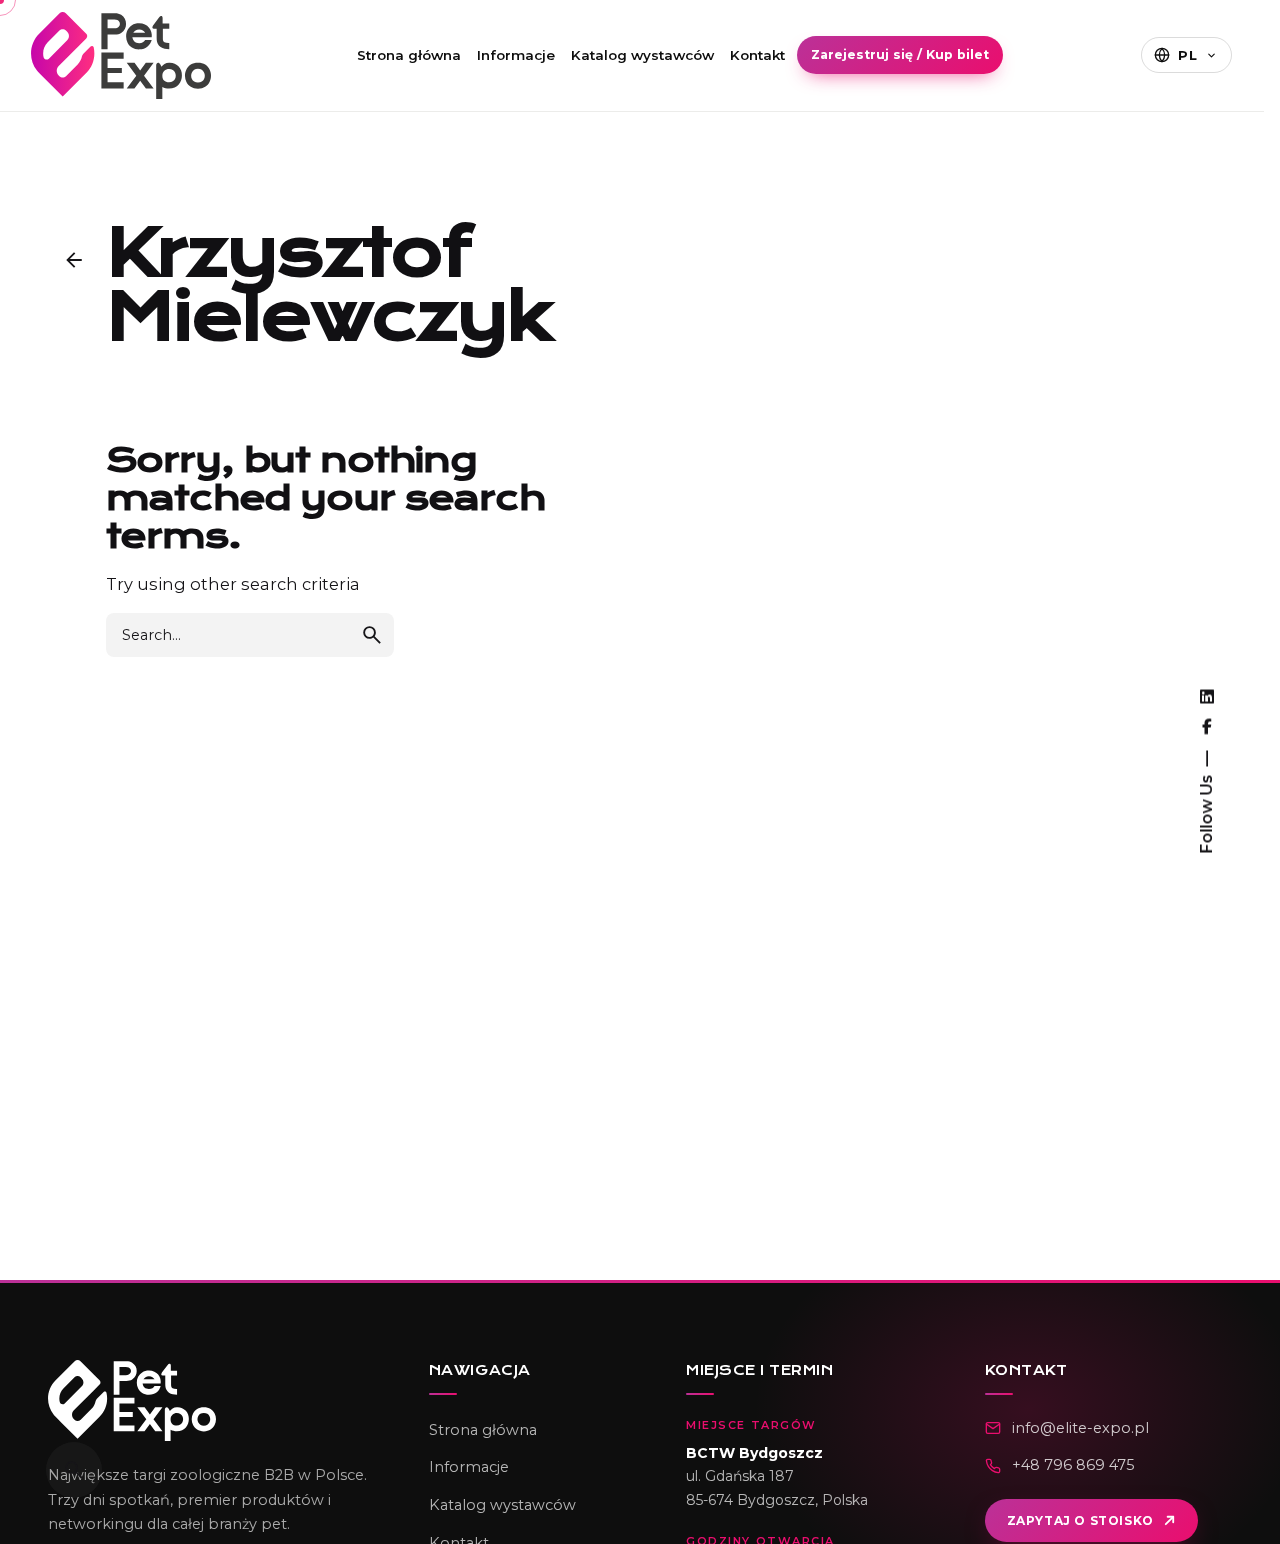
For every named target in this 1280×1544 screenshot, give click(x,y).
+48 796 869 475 (1073, 1465)
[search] (372, 635)
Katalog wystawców (642, 55)
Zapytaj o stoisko (1080, 1520)
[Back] (74, 260)
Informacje (516, 55)
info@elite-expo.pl (1080, 1428)
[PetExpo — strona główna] (213, 1400)
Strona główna (409, 55)
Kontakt (757, 55)
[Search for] (250, 635)
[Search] (74, 1470)
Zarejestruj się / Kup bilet (900, 54)
